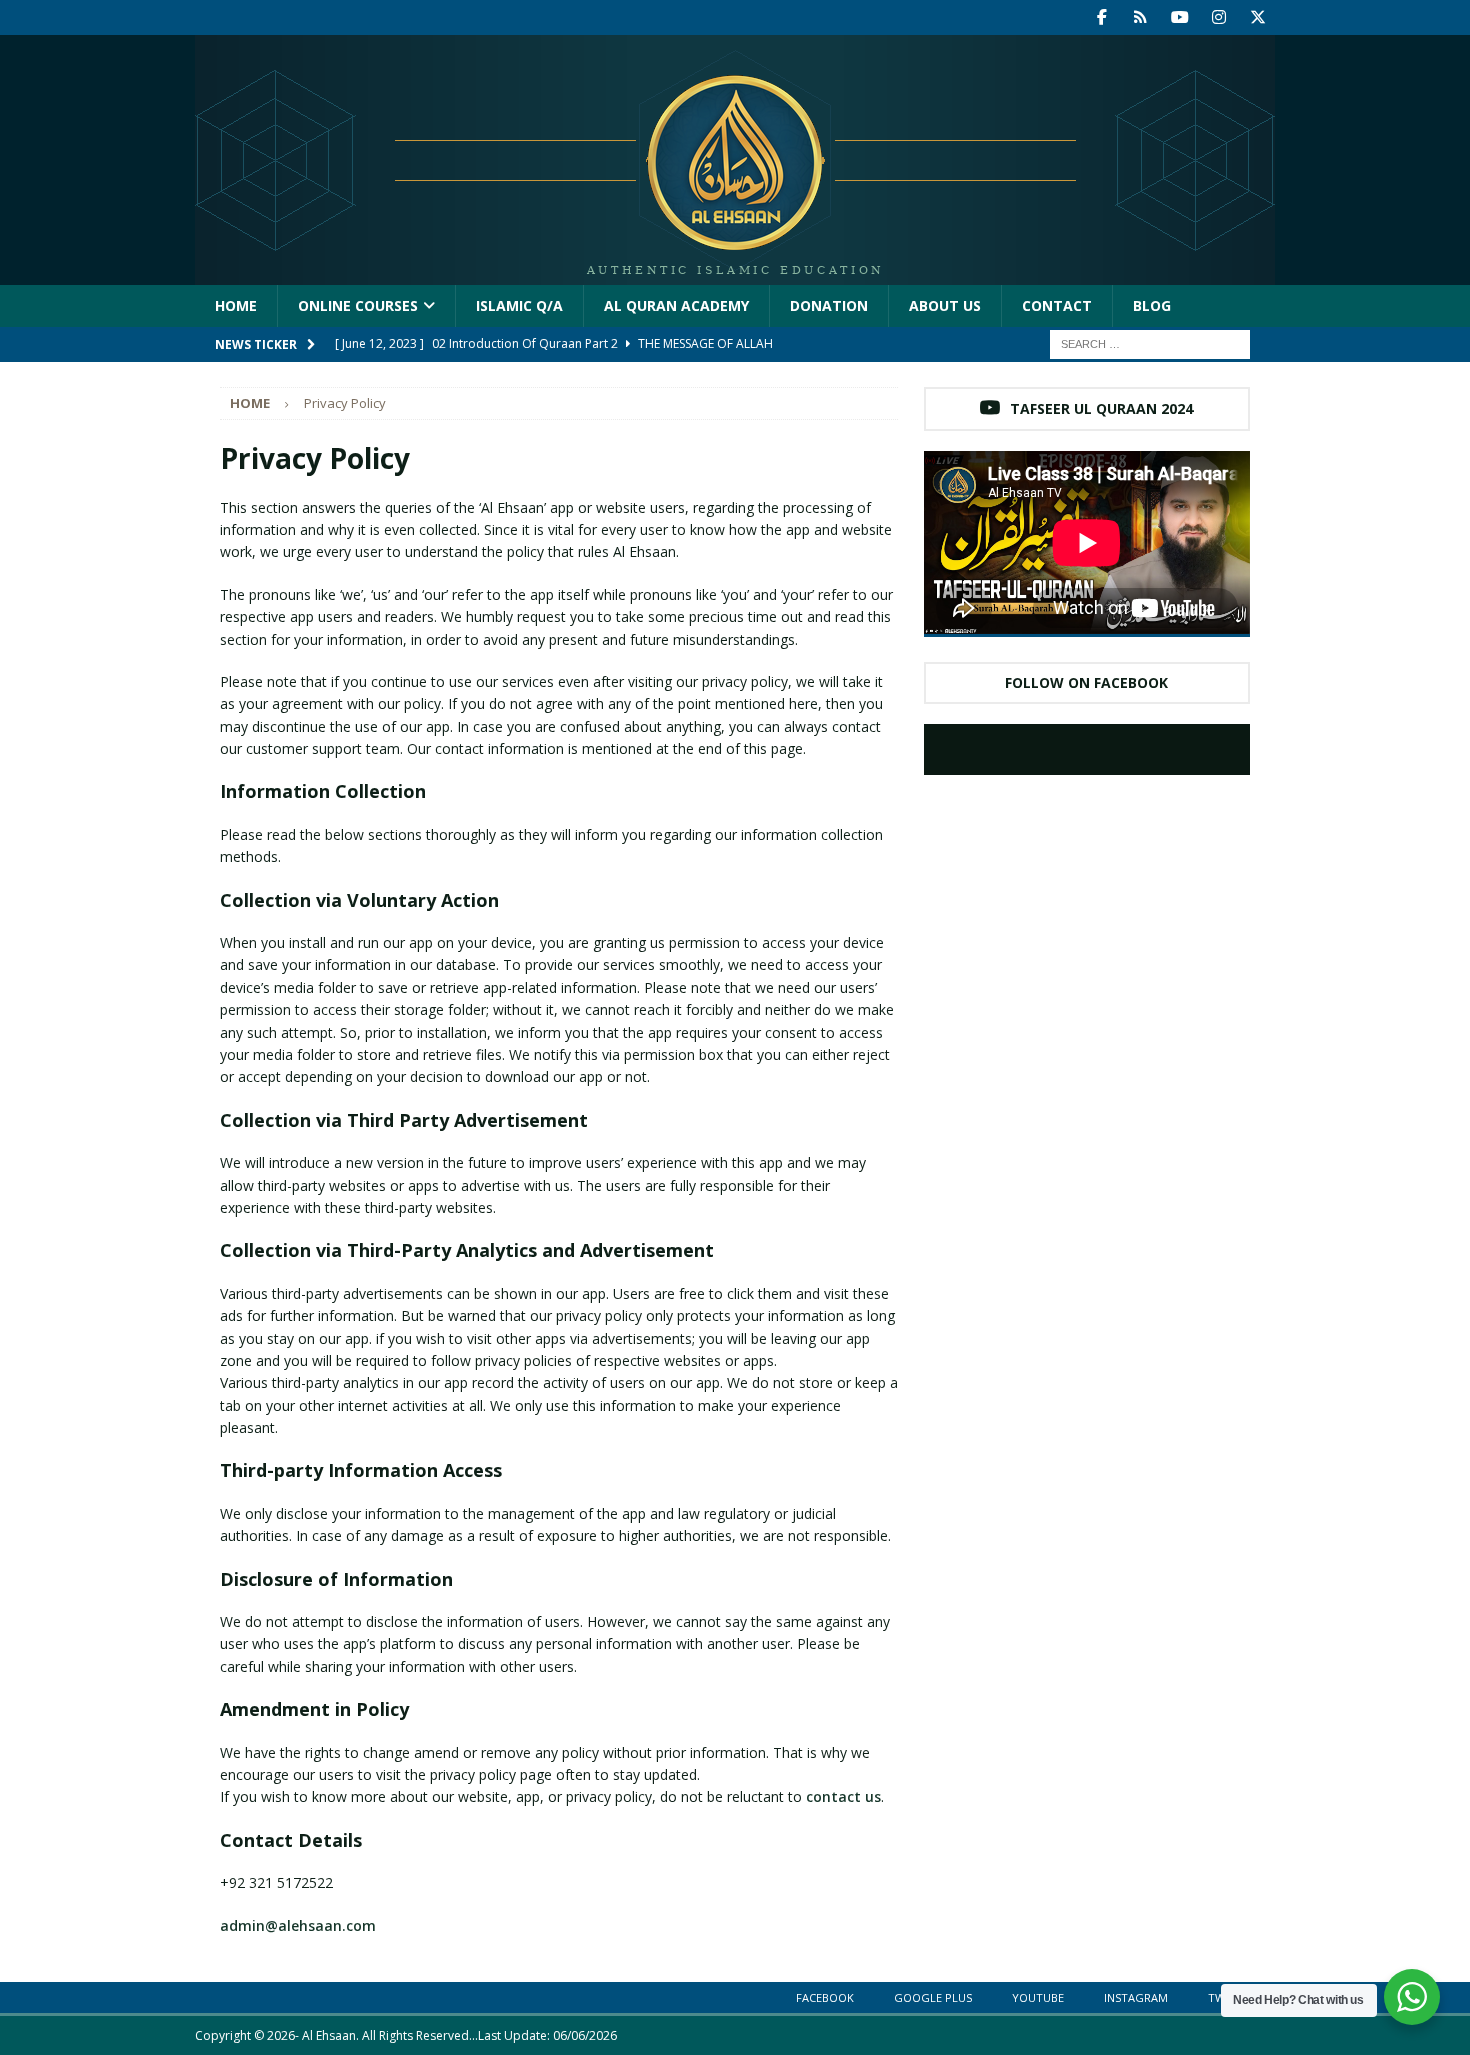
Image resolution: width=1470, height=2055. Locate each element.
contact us (843, 1796)
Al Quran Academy (676, 305)
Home (236, 305)
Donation (829, 305)
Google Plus (933, 1997)
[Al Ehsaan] (735, 273)
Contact (1057, 305)
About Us (945, 305)
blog (1152, 305)
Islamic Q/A (519, 305)
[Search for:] (1150, 343)
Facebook (825, 1997)
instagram (1136, 1997)
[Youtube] (1179, 17)
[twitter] (1257, 17)
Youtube (1038, 1997)
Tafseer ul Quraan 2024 (1101, 408)
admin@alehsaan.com (298, 1925)
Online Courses (358, 305)
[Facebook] (1101, 17)
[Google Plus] (1140, 17)
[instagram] (1218, 17)
